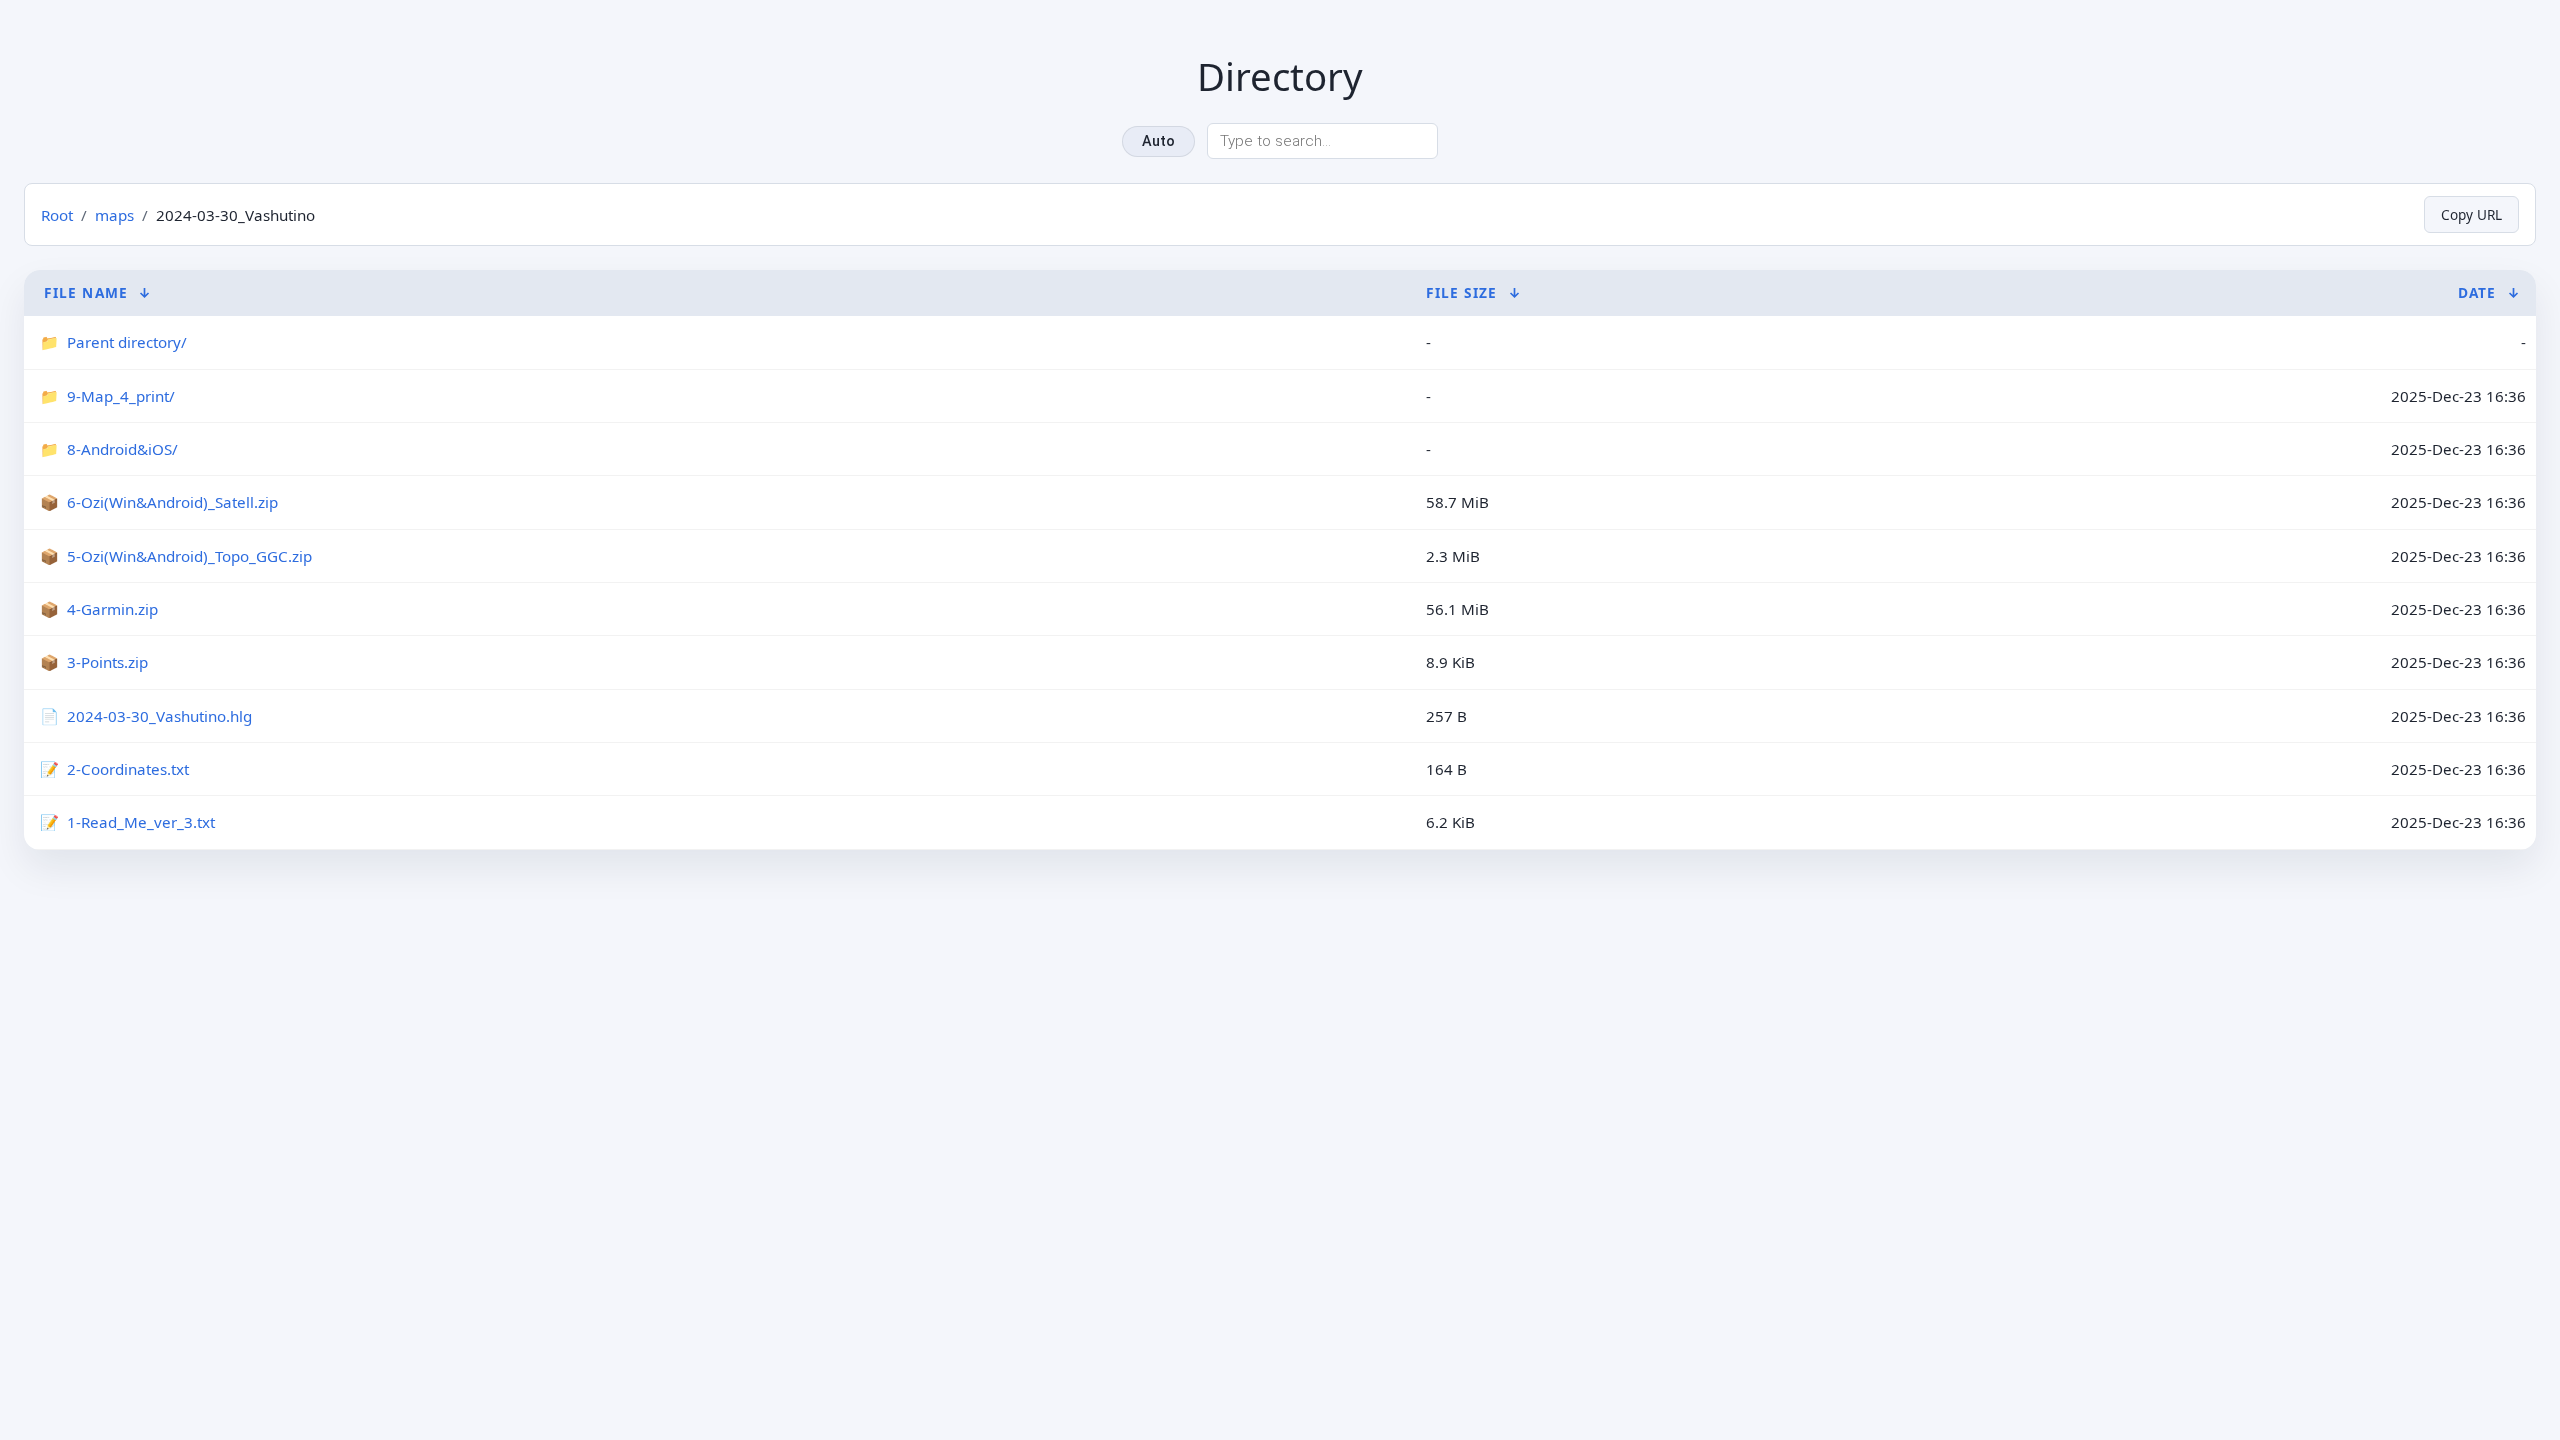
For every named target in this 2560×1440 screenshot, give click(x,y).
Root (57, 215)
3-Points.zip (107, 662)
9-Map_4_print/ (121, 396)
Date (2477, 292)
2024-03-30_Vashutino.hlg (159, 716)
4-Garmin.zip (112, 609)
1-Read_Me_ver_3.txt (141, 822)
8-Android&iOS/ (122, 449)
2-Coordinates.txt (128, 769)
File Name (86, 292)
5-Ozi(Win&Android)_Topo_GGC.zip (189, 556)
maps (114, 215)
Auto (1158, 141)
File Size (1462, 292)
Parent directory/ (127, 342)
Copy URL (2471, 214)
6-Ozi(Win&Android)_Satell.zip (172, 502)
